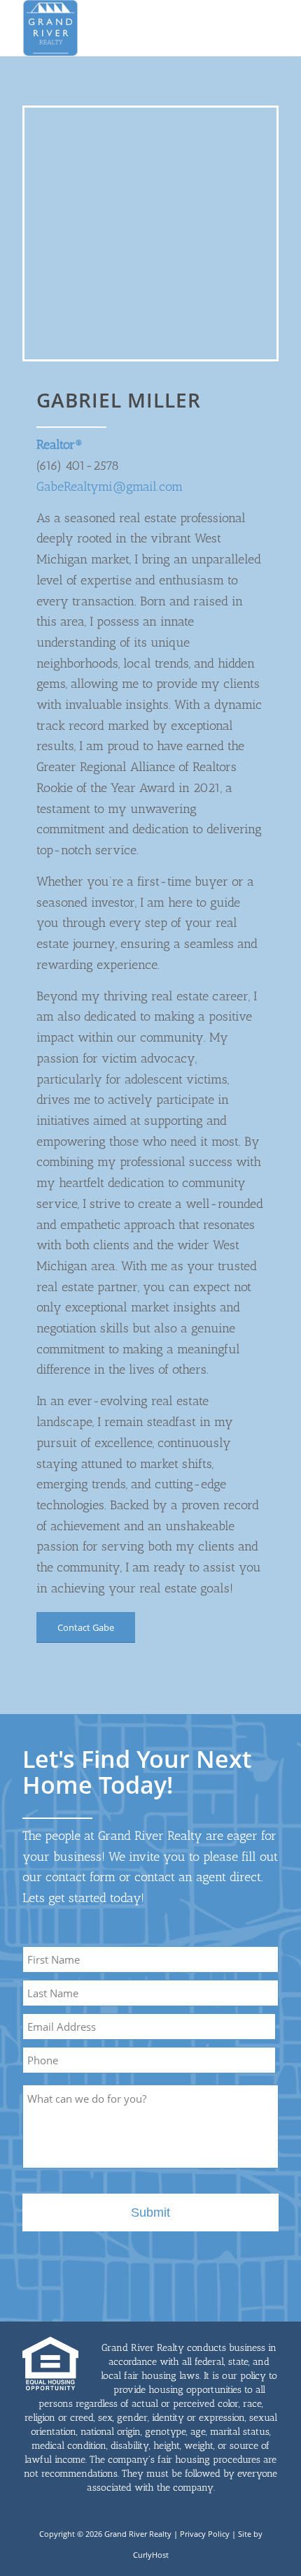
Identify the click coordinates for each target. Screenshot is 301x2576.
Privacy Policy (205, 2534)
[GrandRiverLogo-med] (125, 28)
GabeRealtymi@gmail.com (110, 487)
